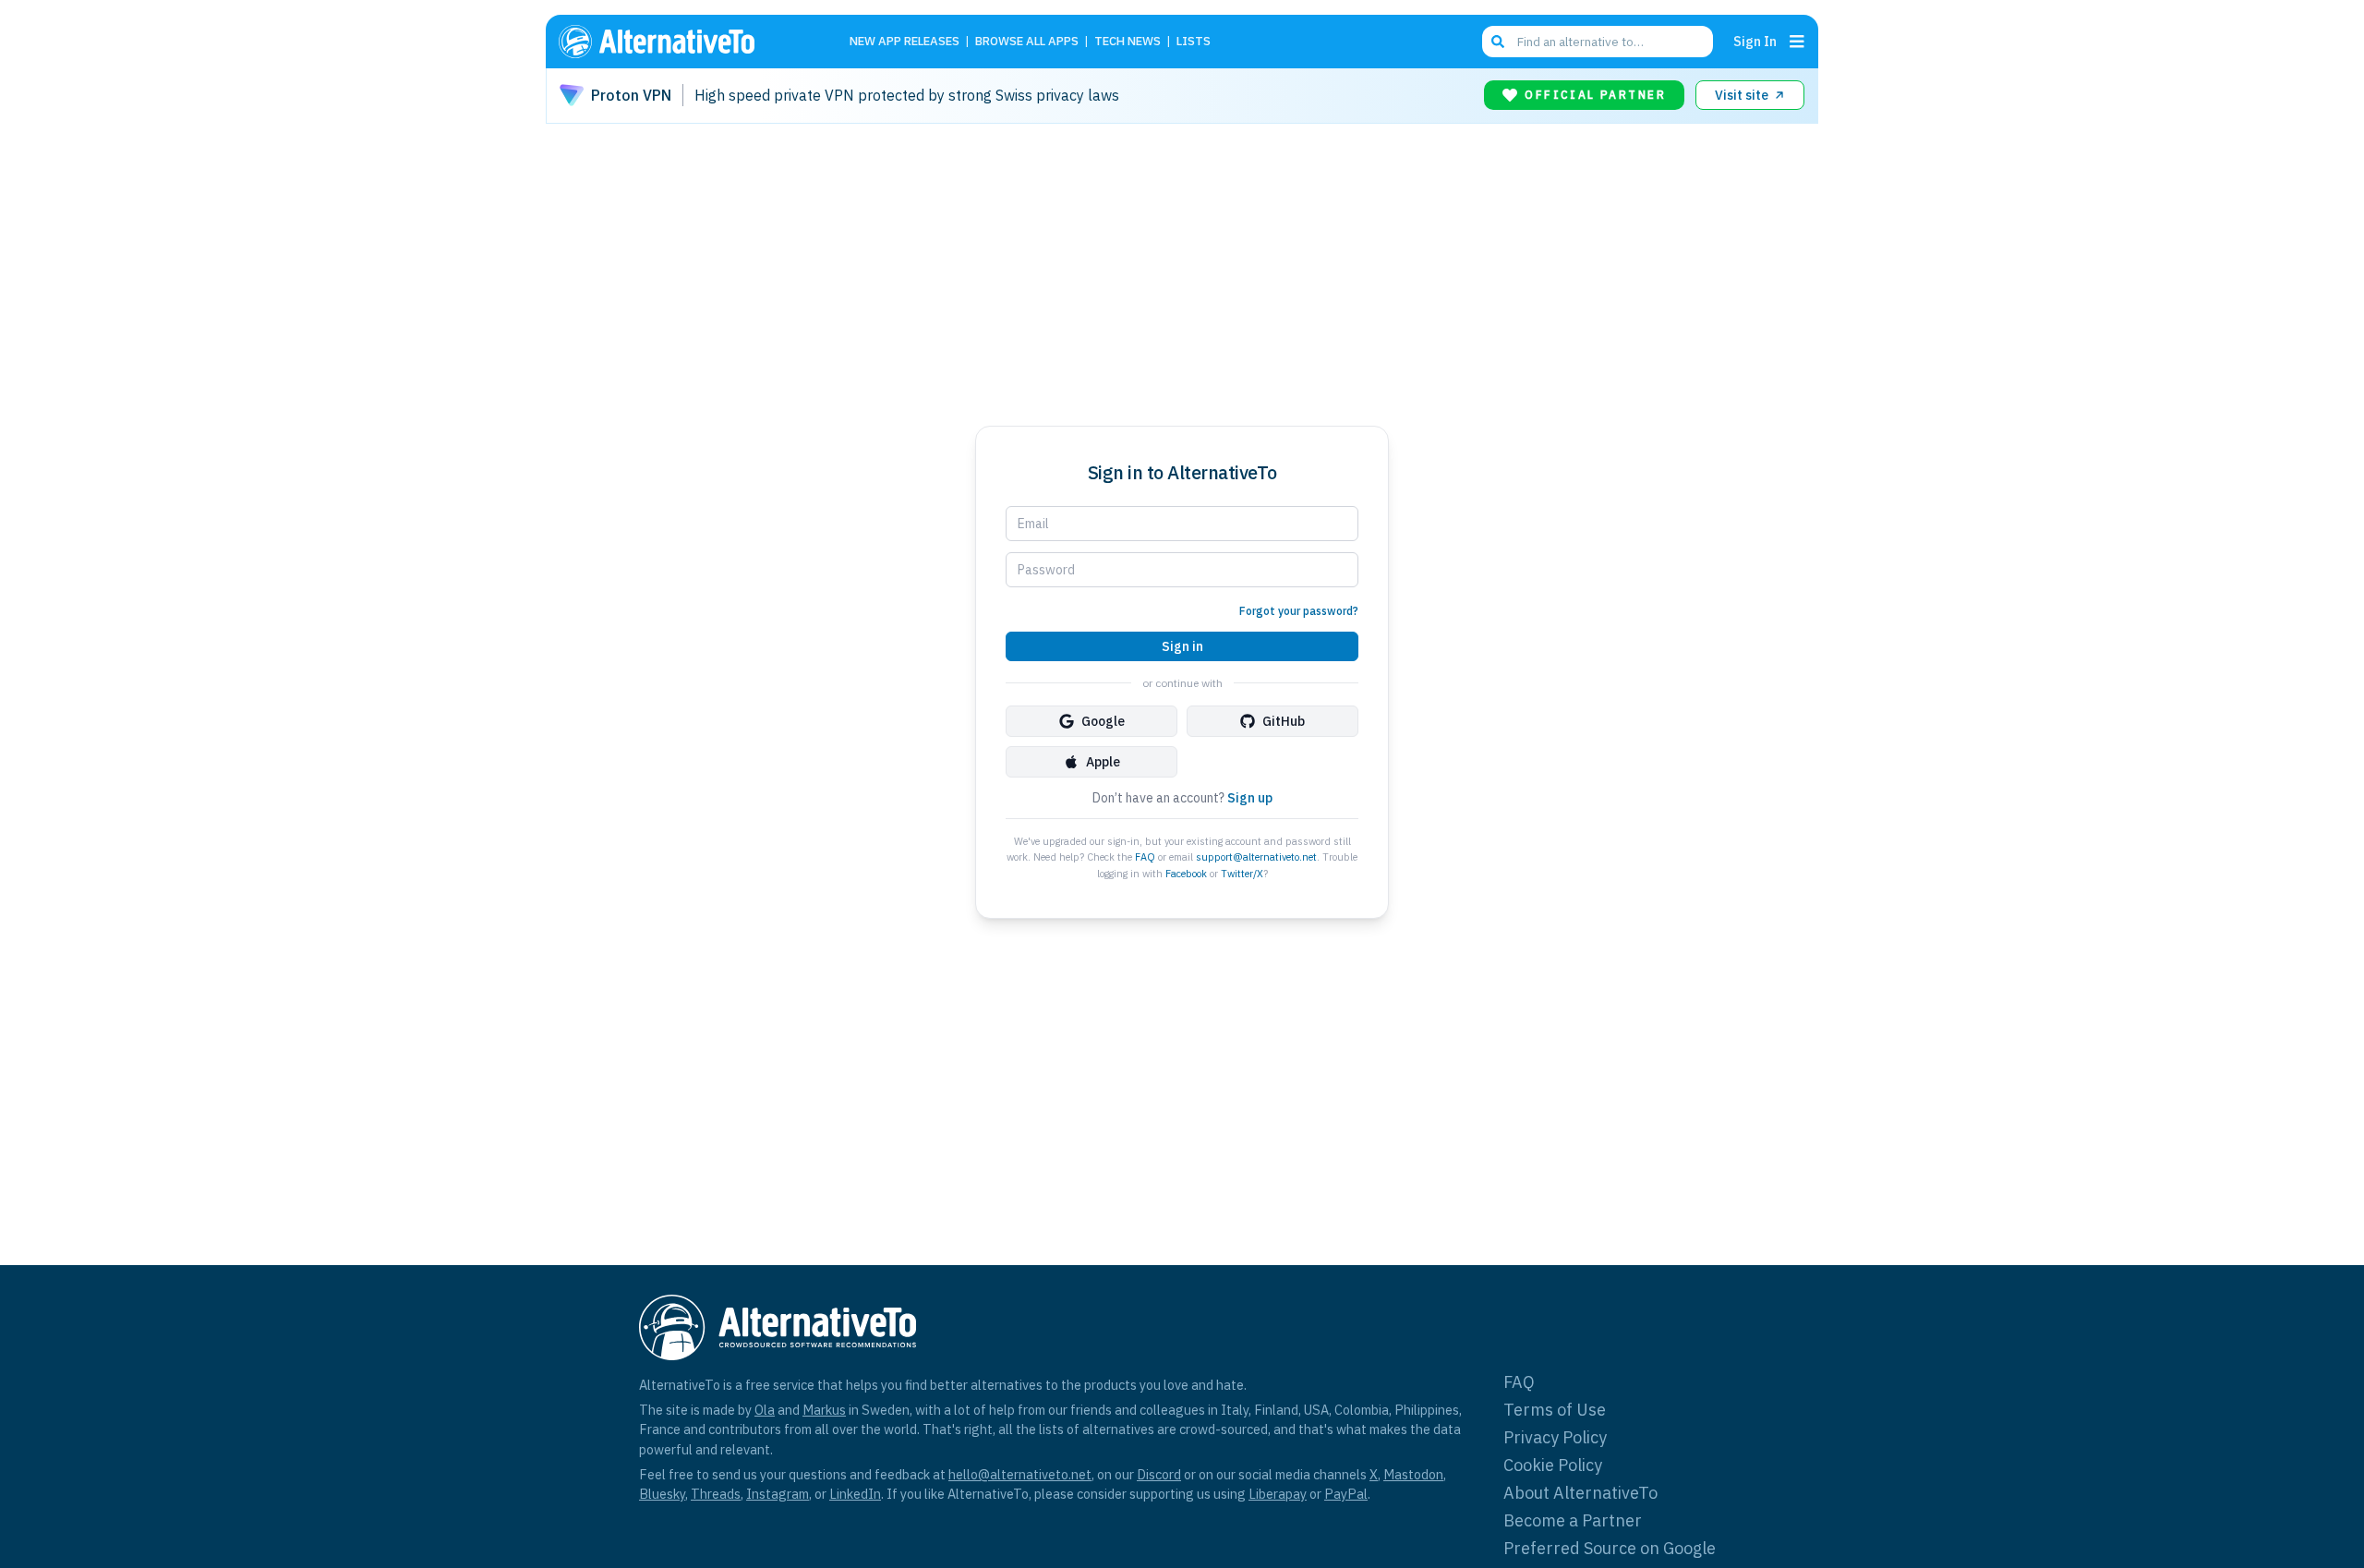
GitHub (1284, 721)
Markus (824, 1410)
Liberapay (1278, 1494)
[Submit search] (1498, 42)
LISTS (1194, 42)
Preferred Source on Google (1610, 1548)
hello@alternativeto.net (1020, 1474)
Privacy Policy (1555, 1437)
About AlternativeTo (1580, 1493)
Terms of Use (1555, 1410)
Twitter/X (1242, 874)
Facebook (1186, 874)
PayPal (1346, 1494)
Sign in (1182, 646)
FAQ (1145, 857)
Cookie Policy (1553, 1465)
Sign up (1250, 798)
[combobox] (1598, 42)
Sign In (1755, 41)
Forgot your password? (1299, 611)
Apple (1103, 762)
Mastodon (1413, 1474)
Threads (716, 1494)
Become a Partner (1573, 1520)
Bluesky (662, 1494)
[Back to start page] (683, 42)
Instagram (778, 1494)
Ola (765, 1410)
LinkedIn (855, 1494)
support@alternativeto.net (1256, 857)
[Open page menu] (1797, 42)
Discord (1159, 1474)
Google (1103, 721)
